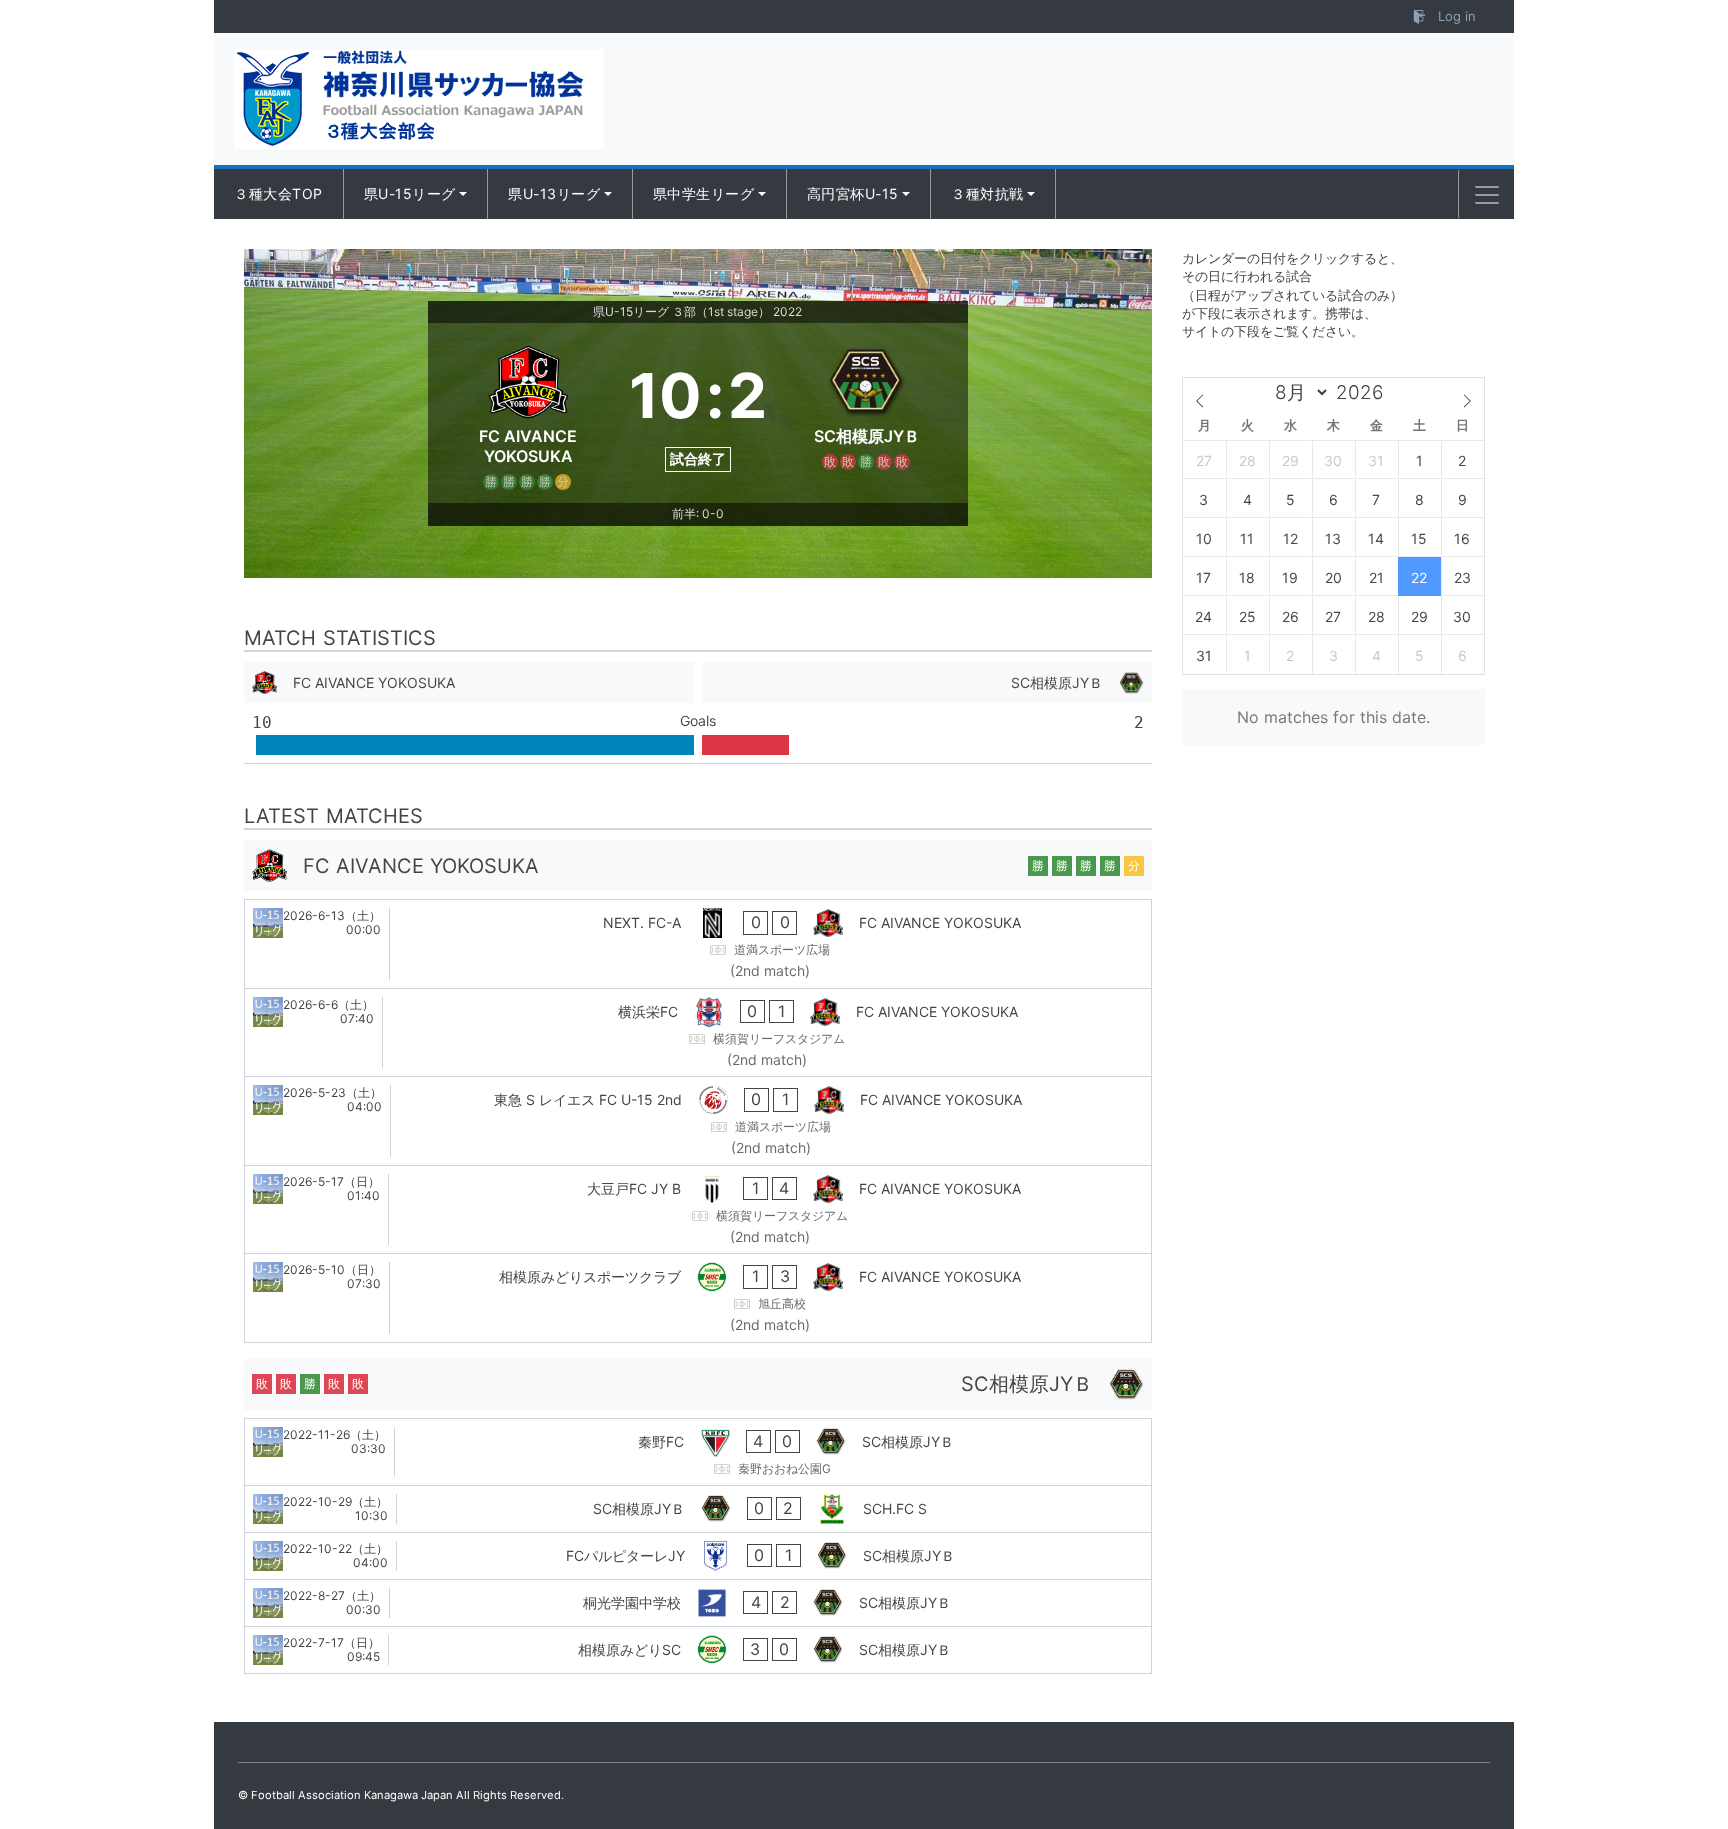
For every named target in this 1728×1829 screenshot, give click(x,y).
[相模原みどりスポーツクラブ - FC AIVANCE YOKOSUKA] (698, 1298)
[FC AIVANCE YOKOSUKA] (528, 413)
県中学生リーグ (704, 193)
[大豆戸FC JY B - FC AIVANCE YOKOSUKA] (698, 1210)
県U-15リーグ (410, 193)
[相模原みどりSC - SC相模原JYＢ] (698, 1650)
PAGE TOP (1670, 1756)
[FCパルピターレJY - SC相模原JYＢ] (698, 1556)
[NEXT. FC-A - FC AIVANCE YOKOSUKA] (698, 944)
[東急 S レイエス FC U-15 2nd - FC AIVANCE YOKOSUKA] (698, 1121)
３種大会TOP (278, 193)
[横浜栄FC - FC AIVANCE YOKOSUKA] (698, 1033)
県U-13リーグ (554, 193)
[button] (1487, 195)
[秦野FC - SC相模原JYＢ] (698, 1452)
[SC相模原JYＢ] (867, 413)
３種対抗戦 (987, 193)
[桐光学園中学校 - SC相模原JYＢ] (698, 1603)
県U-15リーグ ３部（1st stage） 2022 (697, 311)
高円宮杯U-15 (853, 193)
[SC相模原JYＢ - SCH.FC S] (698, 1509)
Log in (1455, 16)
